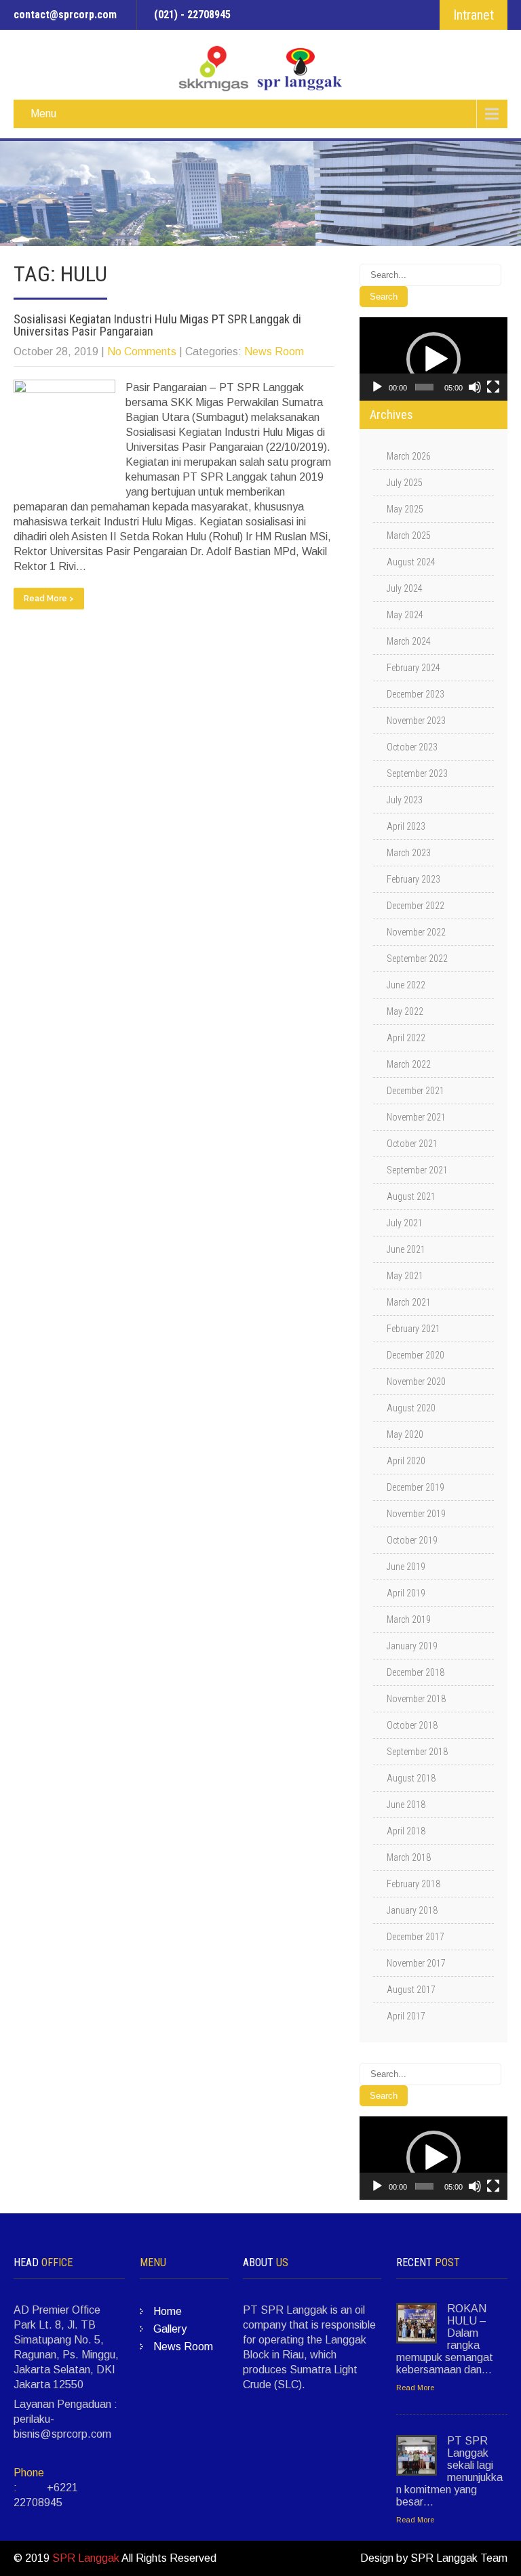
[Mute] (475, 387)
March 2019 (409, 1619)
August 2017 (411, 1990)
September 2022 (417, 959)
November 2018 (416, 1699)
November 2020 (416, 1382)
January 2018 (412, 1910)
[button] (433, 359)
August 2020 (411, 1408)
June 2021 (406, 1249)
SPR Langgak (86, 2558)
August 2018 (411, 1778)
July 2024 (405, 588)
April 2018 (406, 1831)
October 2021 (412, 1144)
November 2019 (416, 1514)
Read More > (49, 599)
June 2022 (406, 985)
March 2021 (409, 1302)
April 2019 (406, 1593)
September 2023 (417, 773)
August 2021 (411, 1196)
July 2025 (405, 483)
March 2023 (409, 853)
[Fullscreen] (493, 387)
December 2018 (416, 1672)
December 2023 (416, 694)
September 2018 (417, 1752)
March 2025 (409, 536)
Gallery (170, 2329)
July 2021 (405, 1223)
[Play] (377, 387)
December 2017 (416, 1937)
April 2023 (406, 826)
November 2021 (416, 1117)
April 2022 (406, 1038)
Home (168, 2311)
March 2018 (409, 1857)
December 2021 (416, 1091)
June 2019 (406, 1567)
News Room (274, 351)
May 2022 (405, 1011)
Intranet (474, 15)
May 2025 (405, 509)
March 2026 (409, 456)
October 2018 (412, 1725)
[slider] (424, 387)
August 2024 (411, 562)
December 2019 (416, 1487)
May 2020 (405, 1434)
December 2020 (416, 1355)
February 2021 (413, 1329)
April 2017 (406, 2016)
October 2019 (412, 1540)
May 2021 (405, 1276)
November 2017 (416, 1963)
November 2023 (416, 721)
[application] (433, 359)
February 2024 (413, 668)
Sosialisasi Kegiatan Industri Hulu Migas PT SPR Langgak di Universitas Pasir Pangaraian (157, 325)
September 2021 (417, 1170)
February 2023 (413, 879)
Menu (43, 114)
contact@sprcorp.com (65, 15)
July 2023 (405, 800)
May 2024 (405, 615)
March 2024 (409, 641)
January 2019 (412, 1646)
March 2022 (409, 1064)
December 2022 (416, 906)
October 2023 (412, 747)
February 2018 (413, 1884)
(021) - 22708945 (192, 15)
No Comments (142, 351)
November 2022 (416, 932)
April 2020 (406, 1461)
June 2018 (406, 1805)
